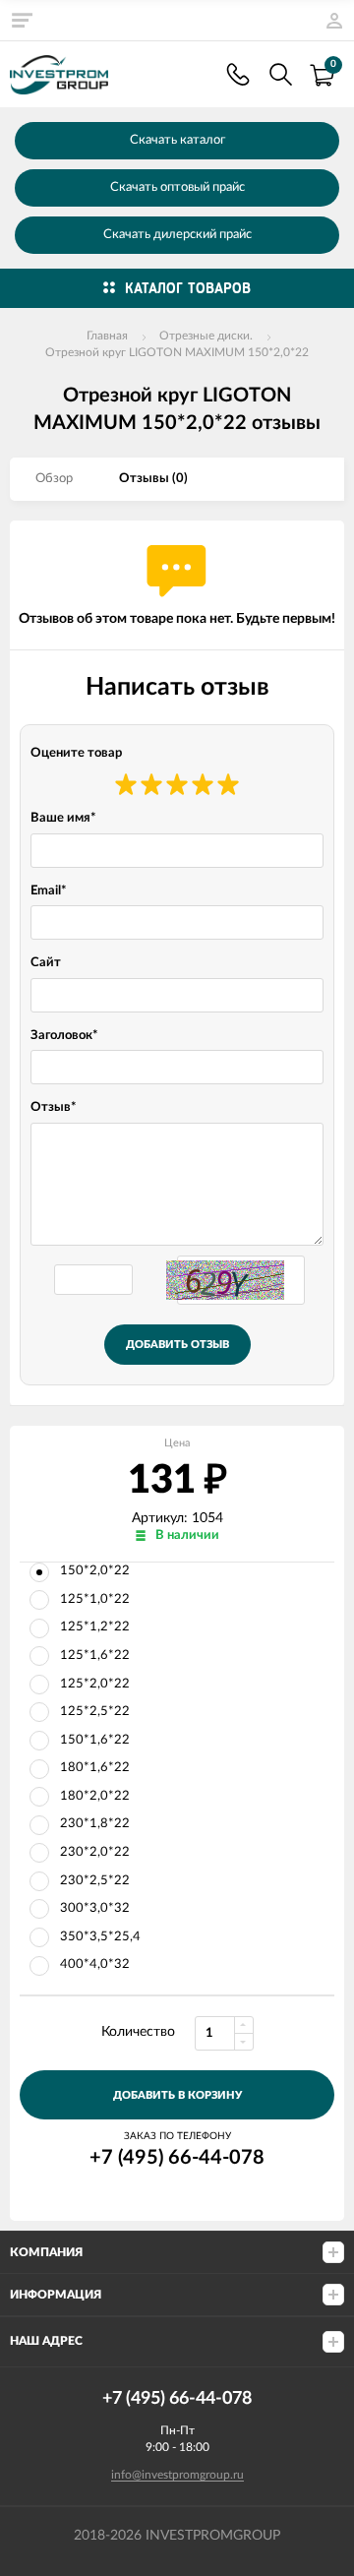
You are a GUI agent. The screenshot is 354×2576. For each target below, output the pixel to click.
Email (49, 891)
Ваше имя (63, 818)
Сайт (46, 963)
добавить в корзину (177, 2095)
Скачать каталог (177, 140)
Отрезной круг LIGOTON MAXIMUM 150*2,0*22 (177, 352)
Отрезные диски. (206, 336)
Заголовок (64, 1036)
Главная (107, 336)
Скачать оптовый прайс (177, 187)
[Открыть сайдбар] (22, 20)
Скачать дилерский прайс (177, 235)
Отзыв (54, 1107)
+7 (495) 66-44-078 (238, 74)
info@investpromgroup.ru (177, 2475)
